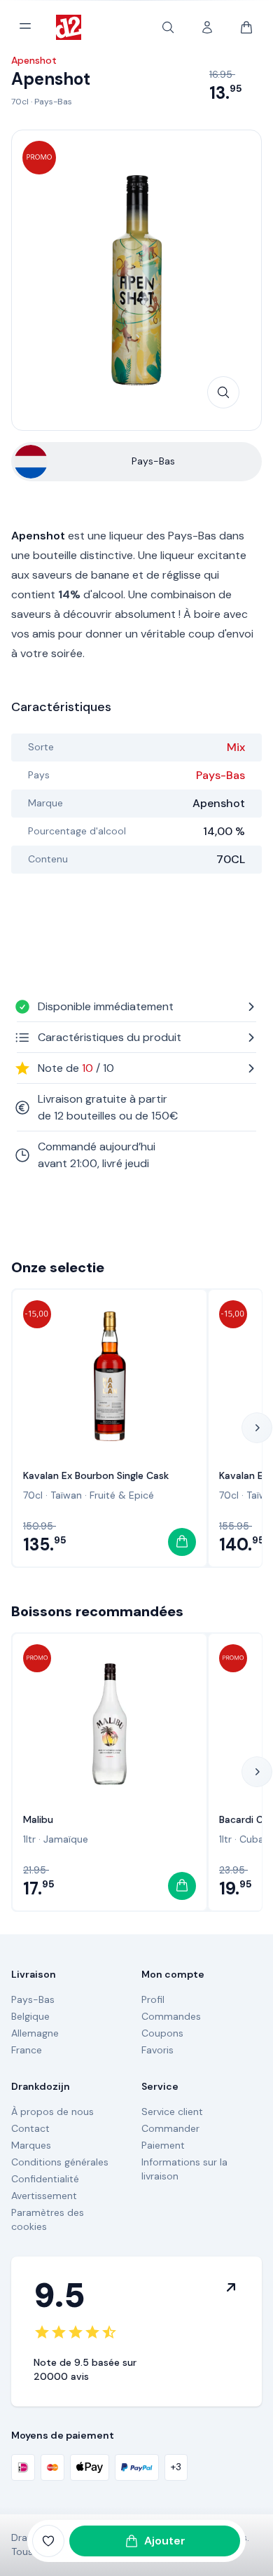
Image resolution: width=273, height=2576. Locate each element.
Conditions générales (60, 2162)
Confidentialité (45, 2179)
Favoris (157, 2050)
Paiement (163, 2145)
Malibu (38, 1819)
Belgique (30, 2016)
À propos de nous (52, 2112)
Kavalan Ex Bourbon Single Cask (96, 1475)
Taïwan (66, 1495)
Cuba (252, 1839)
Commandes (171, 2016)
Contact (30, 2128)
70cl (20, 102)
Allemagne (35, 2033)
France (27, 2050)
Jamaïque (66, 1839)
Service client (172, 2112)
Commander (170, 2128)
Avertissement (44, 2196)
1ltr (29, 1839)
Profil (153, 1999)
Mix (236, 747)
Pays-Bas (53, 102)
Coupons (162, 2033)
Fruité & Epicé (122, 1495)
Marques (31, 2145)
